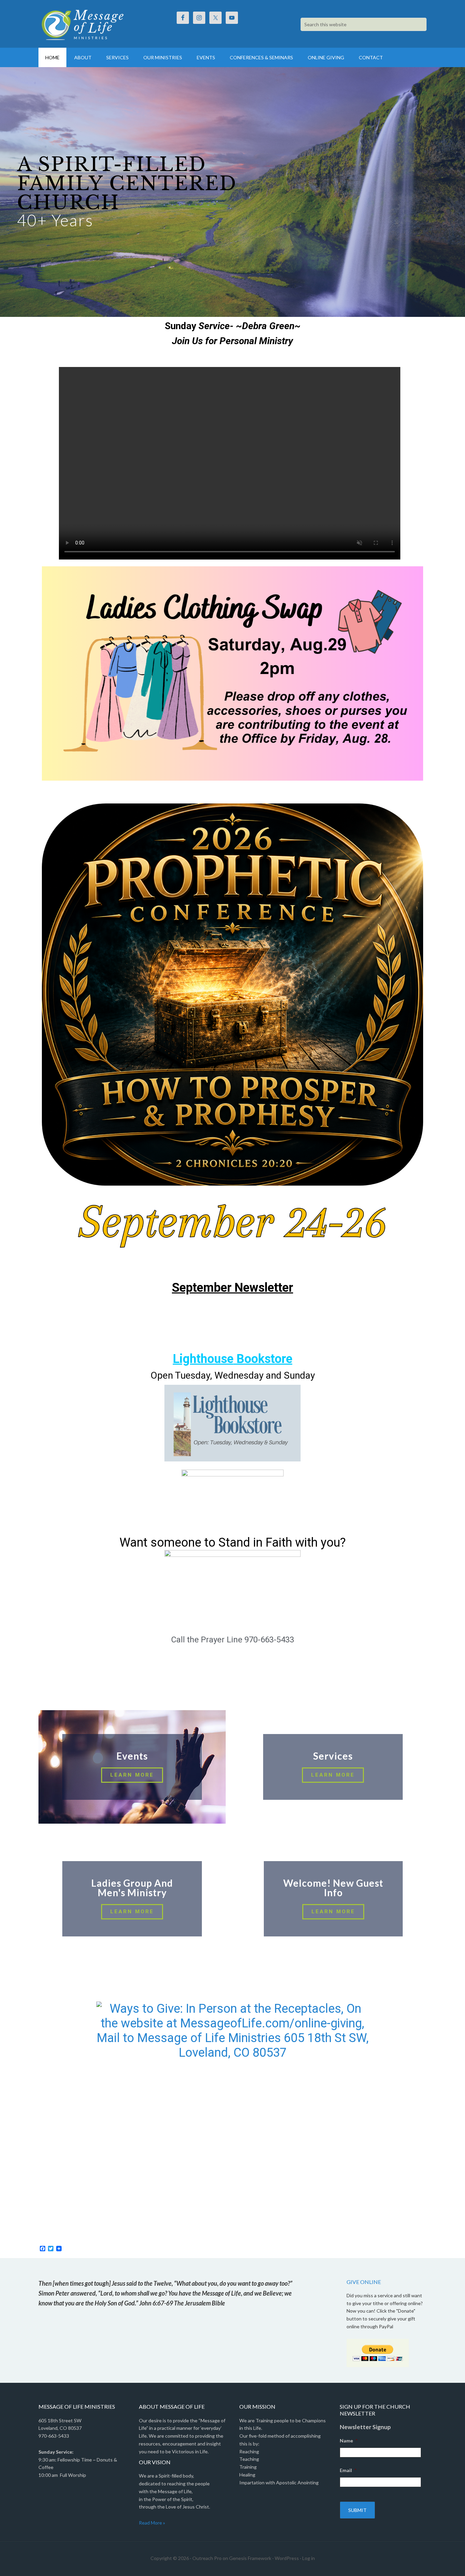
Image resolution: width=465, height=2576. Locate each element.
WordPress (287, 2558)
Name (349, 2441)
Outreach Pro (207, 2558)
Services (333, 1756)
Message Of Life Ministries (96, 24)
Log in (309, 2558)
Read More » (152, 2523)
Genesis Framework (250, 2558)
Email (348, 2470)
